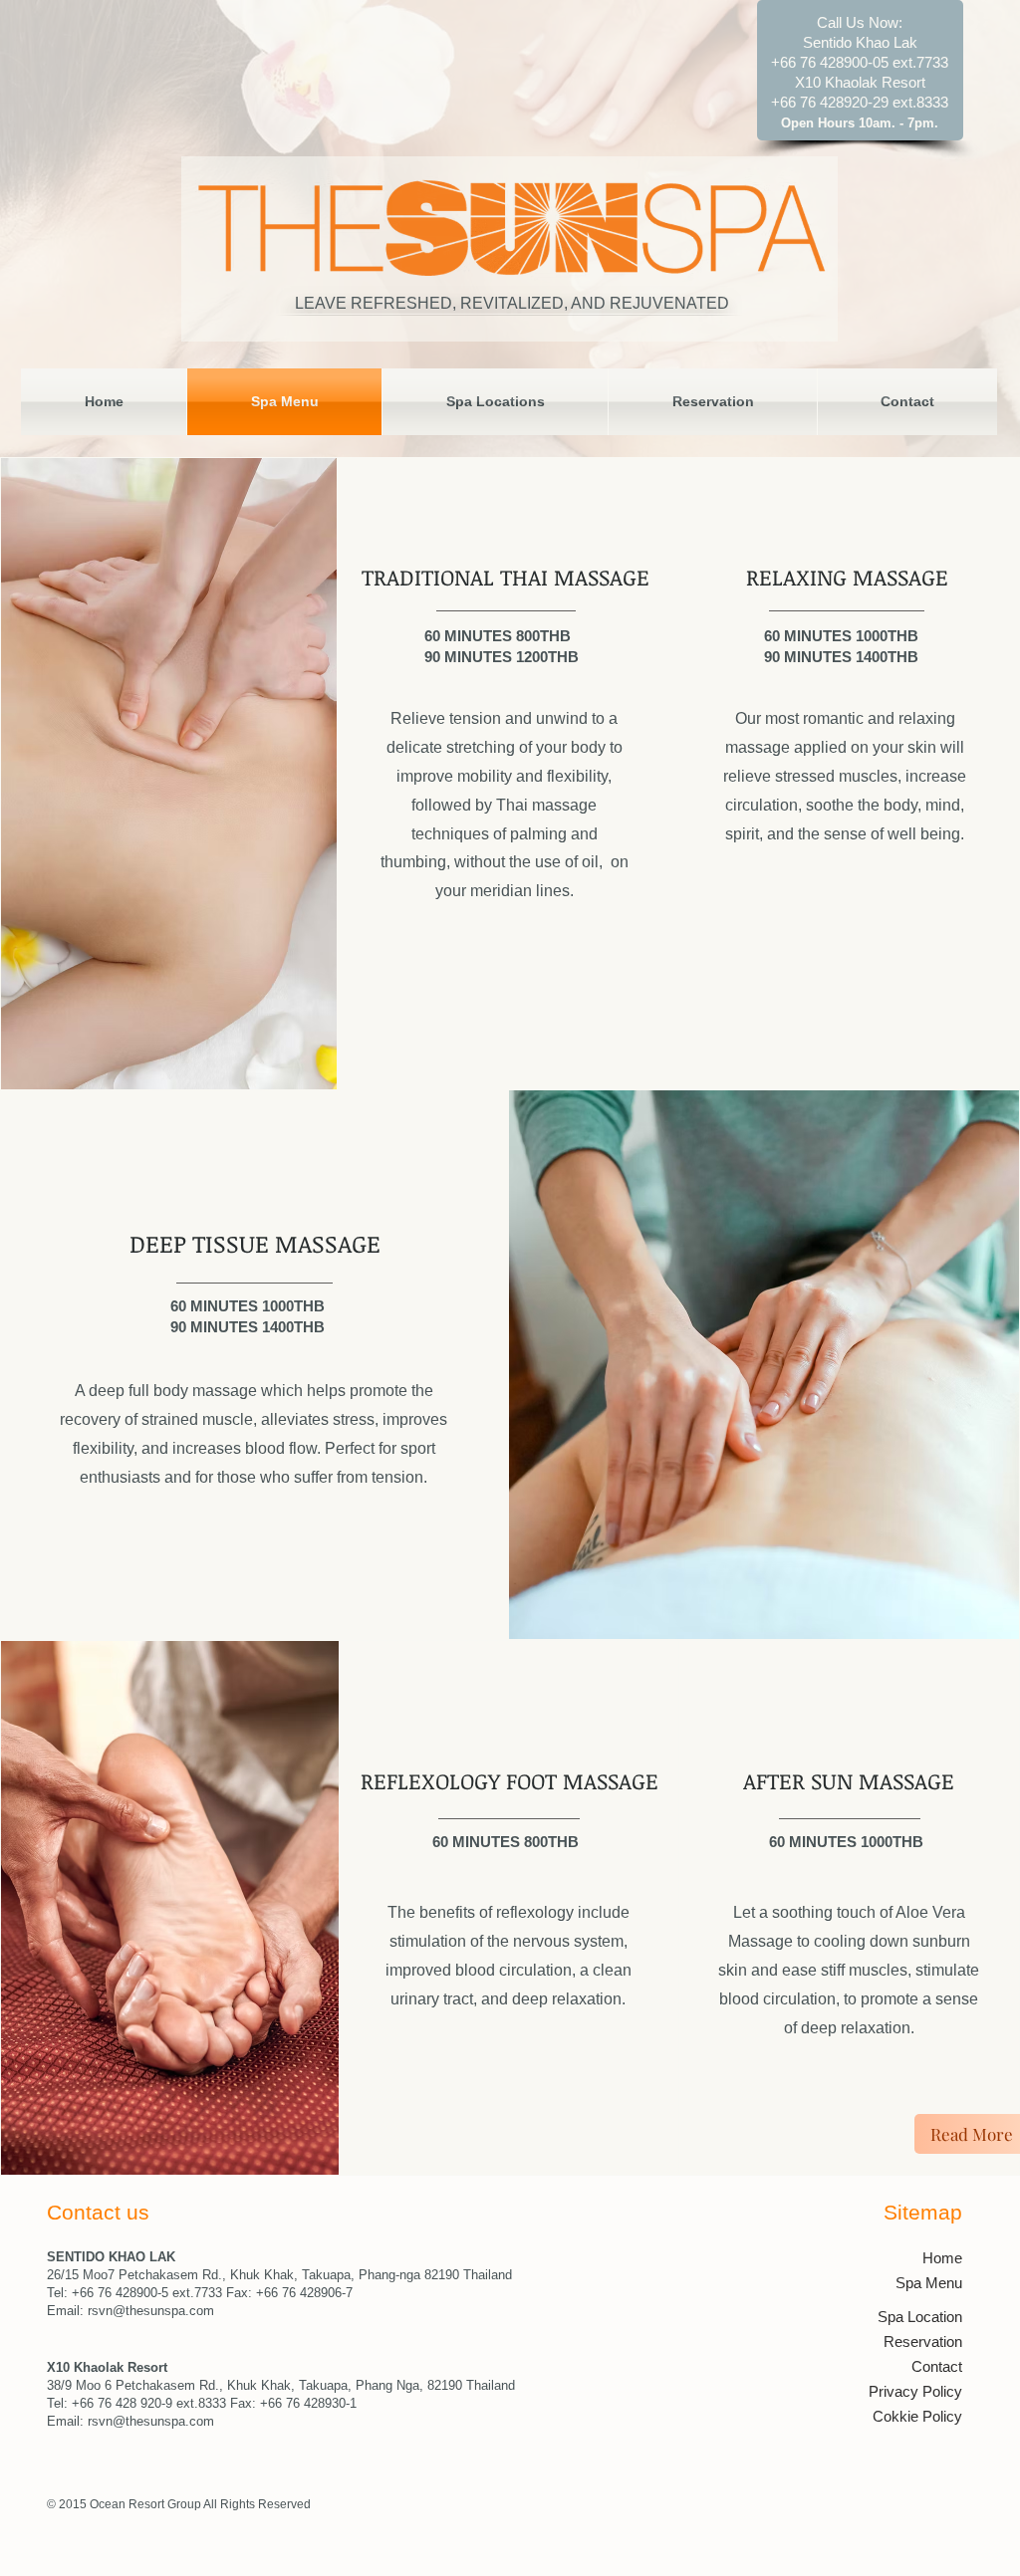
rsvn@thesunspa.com (151, 2311)
